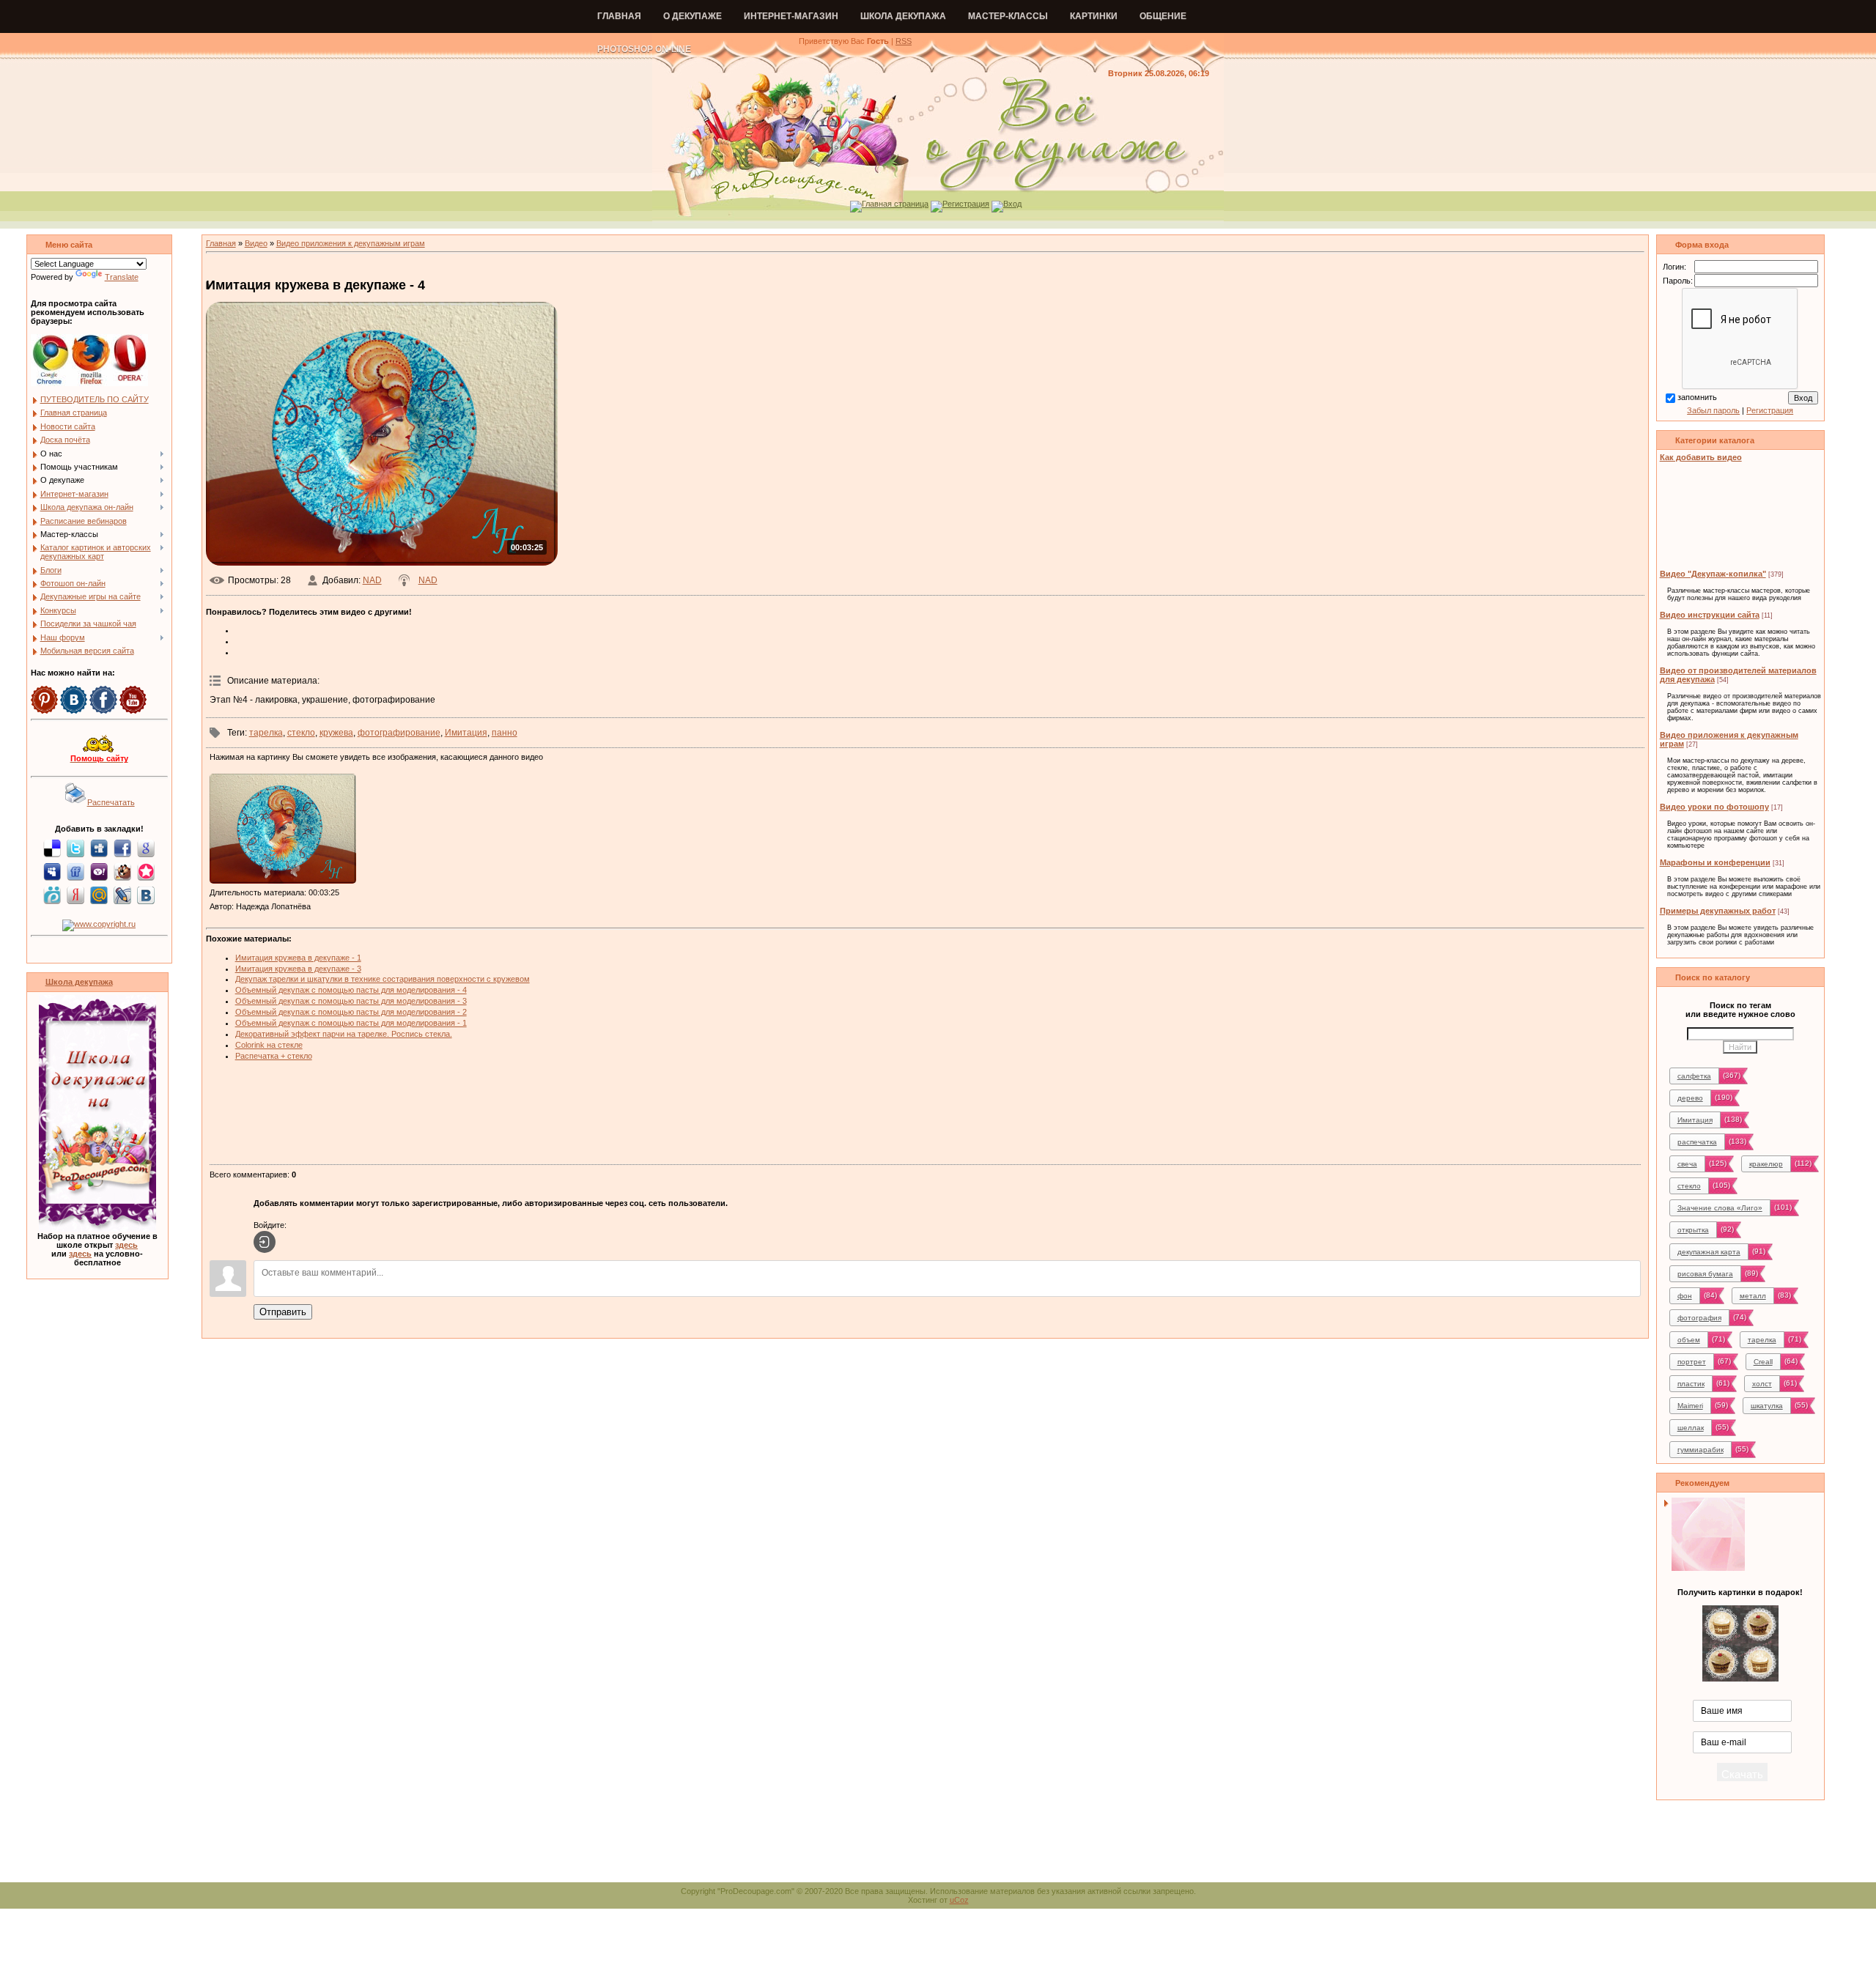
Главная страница (895, 204)
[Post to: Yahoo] (99, 871)
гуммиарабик (1700, 1450)
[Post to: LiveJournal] (122, 895)
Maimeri (1690, 1406)
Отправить (283, 1312)
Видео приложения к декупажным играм (351, 243)
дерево (1690, 1098)
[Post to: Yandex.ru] (75, 895)
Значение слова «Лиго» (1720, 1208)
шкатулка (1767, 1406)
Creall (1763, 1362)
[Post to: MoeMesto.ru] (52, 895)
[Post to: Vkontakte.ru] (146, 895)
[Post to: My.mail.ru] (99, 895)
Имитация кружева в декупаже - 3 (298, 969)
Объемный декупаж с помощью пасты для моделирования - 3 (351, 1001)
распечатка (1697, 1142)
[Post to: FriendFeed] (75, 871)
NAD (372, 580)
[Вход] (265, 1242)
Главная (619, 16)
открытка (1693, 1230)
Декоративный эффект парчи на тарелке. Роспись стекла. (344, 1034)
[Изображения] (283, 829)
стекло (301, 733)
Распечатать (111, 802)
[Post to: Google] (146, 848)
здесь (126, 1245)
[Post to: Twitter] (75, 848)
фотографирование (399, 733)
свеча (1687, 1164)
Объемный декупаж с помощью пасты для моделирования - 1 (351, 1023)
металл (1753, 1296)
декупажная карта (1709, 1252)
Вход (1012, 204)
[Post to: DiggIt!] (99, 848)
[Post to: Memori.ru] (146, 871)
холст (1762, 1384)
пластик (1691, 1384)
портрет (1692, 1362)
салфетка (1694, 1076)
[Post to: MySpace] (52, 871)
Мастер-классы (1008, 16)
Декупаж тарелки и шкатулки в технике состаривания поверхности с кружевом (383, 979)
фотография (1699, 1318)
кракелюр (1766, 1164)
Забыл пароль (1713, 410)
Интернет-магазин (791, 16)
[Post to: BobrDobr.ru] (122, 871)
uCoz (959, 1900)
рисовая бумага (1705, 1274)
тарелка (266, 733)
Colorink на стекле (269, 1045)
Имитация (466, 733)
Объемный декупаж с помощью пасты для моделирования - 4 (351, 990)
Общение (1163, 16)
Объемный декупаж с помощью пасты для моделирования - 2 (351, 1012)
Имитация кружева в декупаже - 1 (298, 958)
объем (1689, 1340)
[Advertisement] (925, 1114)
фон (1685, 1296)
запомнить (1697, 397)
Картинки (1094, 16)
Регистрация (966, 204)
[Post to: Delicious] (52, 848)
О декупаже (693, 16)
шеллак (1691, 1428)
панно (505, 733)
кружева (336, 733)
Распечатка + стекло (274, 1056)
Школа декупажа (903, 16)
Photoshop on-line (644, 49)
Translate (122, 277)
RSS (904, 41)
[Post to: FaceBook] (122, 848)
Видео (256, 243)
